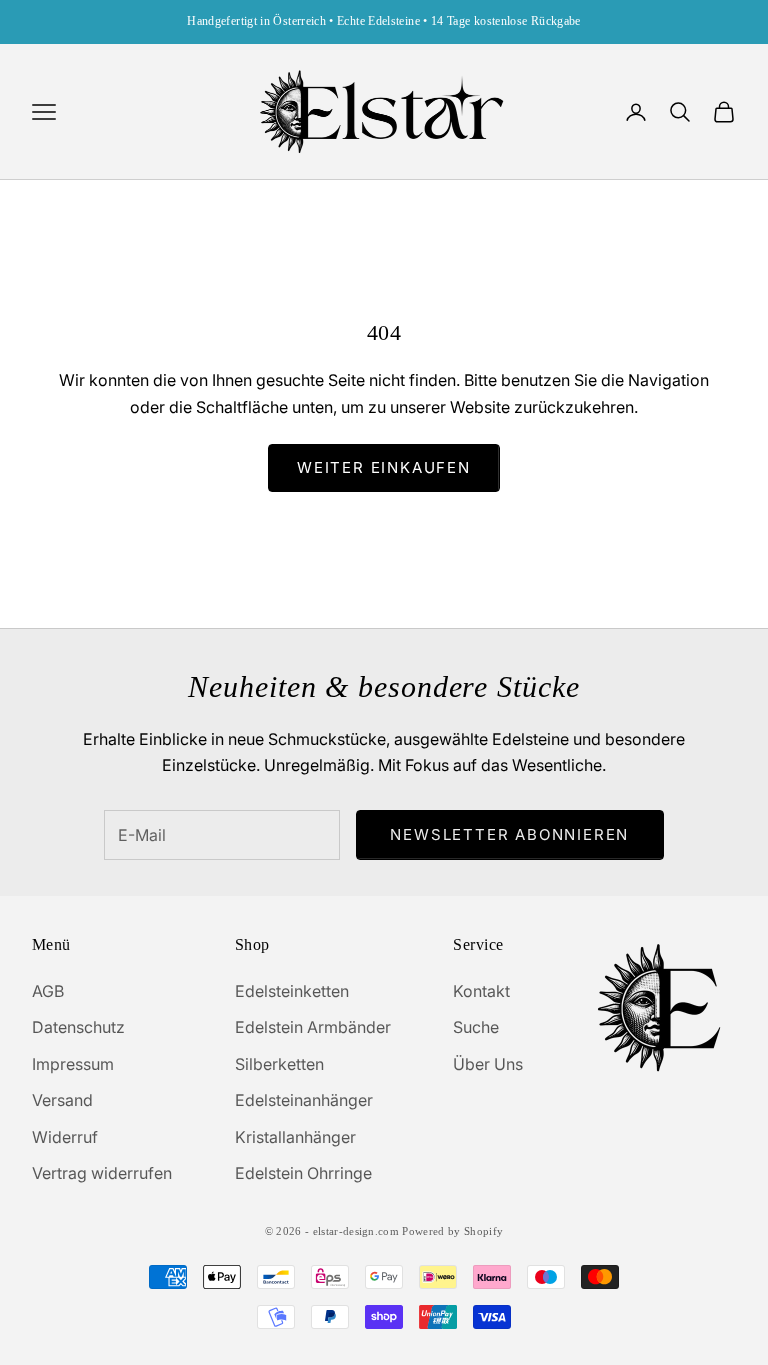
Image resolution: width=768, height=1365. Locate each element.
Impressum (73, 1064)
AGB (48, 991)
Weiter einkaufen (384, 467)
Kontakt (481, 991)
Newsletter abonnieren (509, 834)
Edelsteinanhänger (304, 1100)
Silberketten (279, 1064)
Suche (476, 1027)
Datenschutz (78, 1027)
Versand (62, 1100)
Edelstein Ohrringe (303, 1173)
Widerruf (65, 1137)
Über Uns (488, 1064)
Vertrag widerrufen (102, 1173)
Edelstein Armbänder (313, 1027)
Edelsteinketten (292, 991)
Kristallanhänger (295, 1137)
